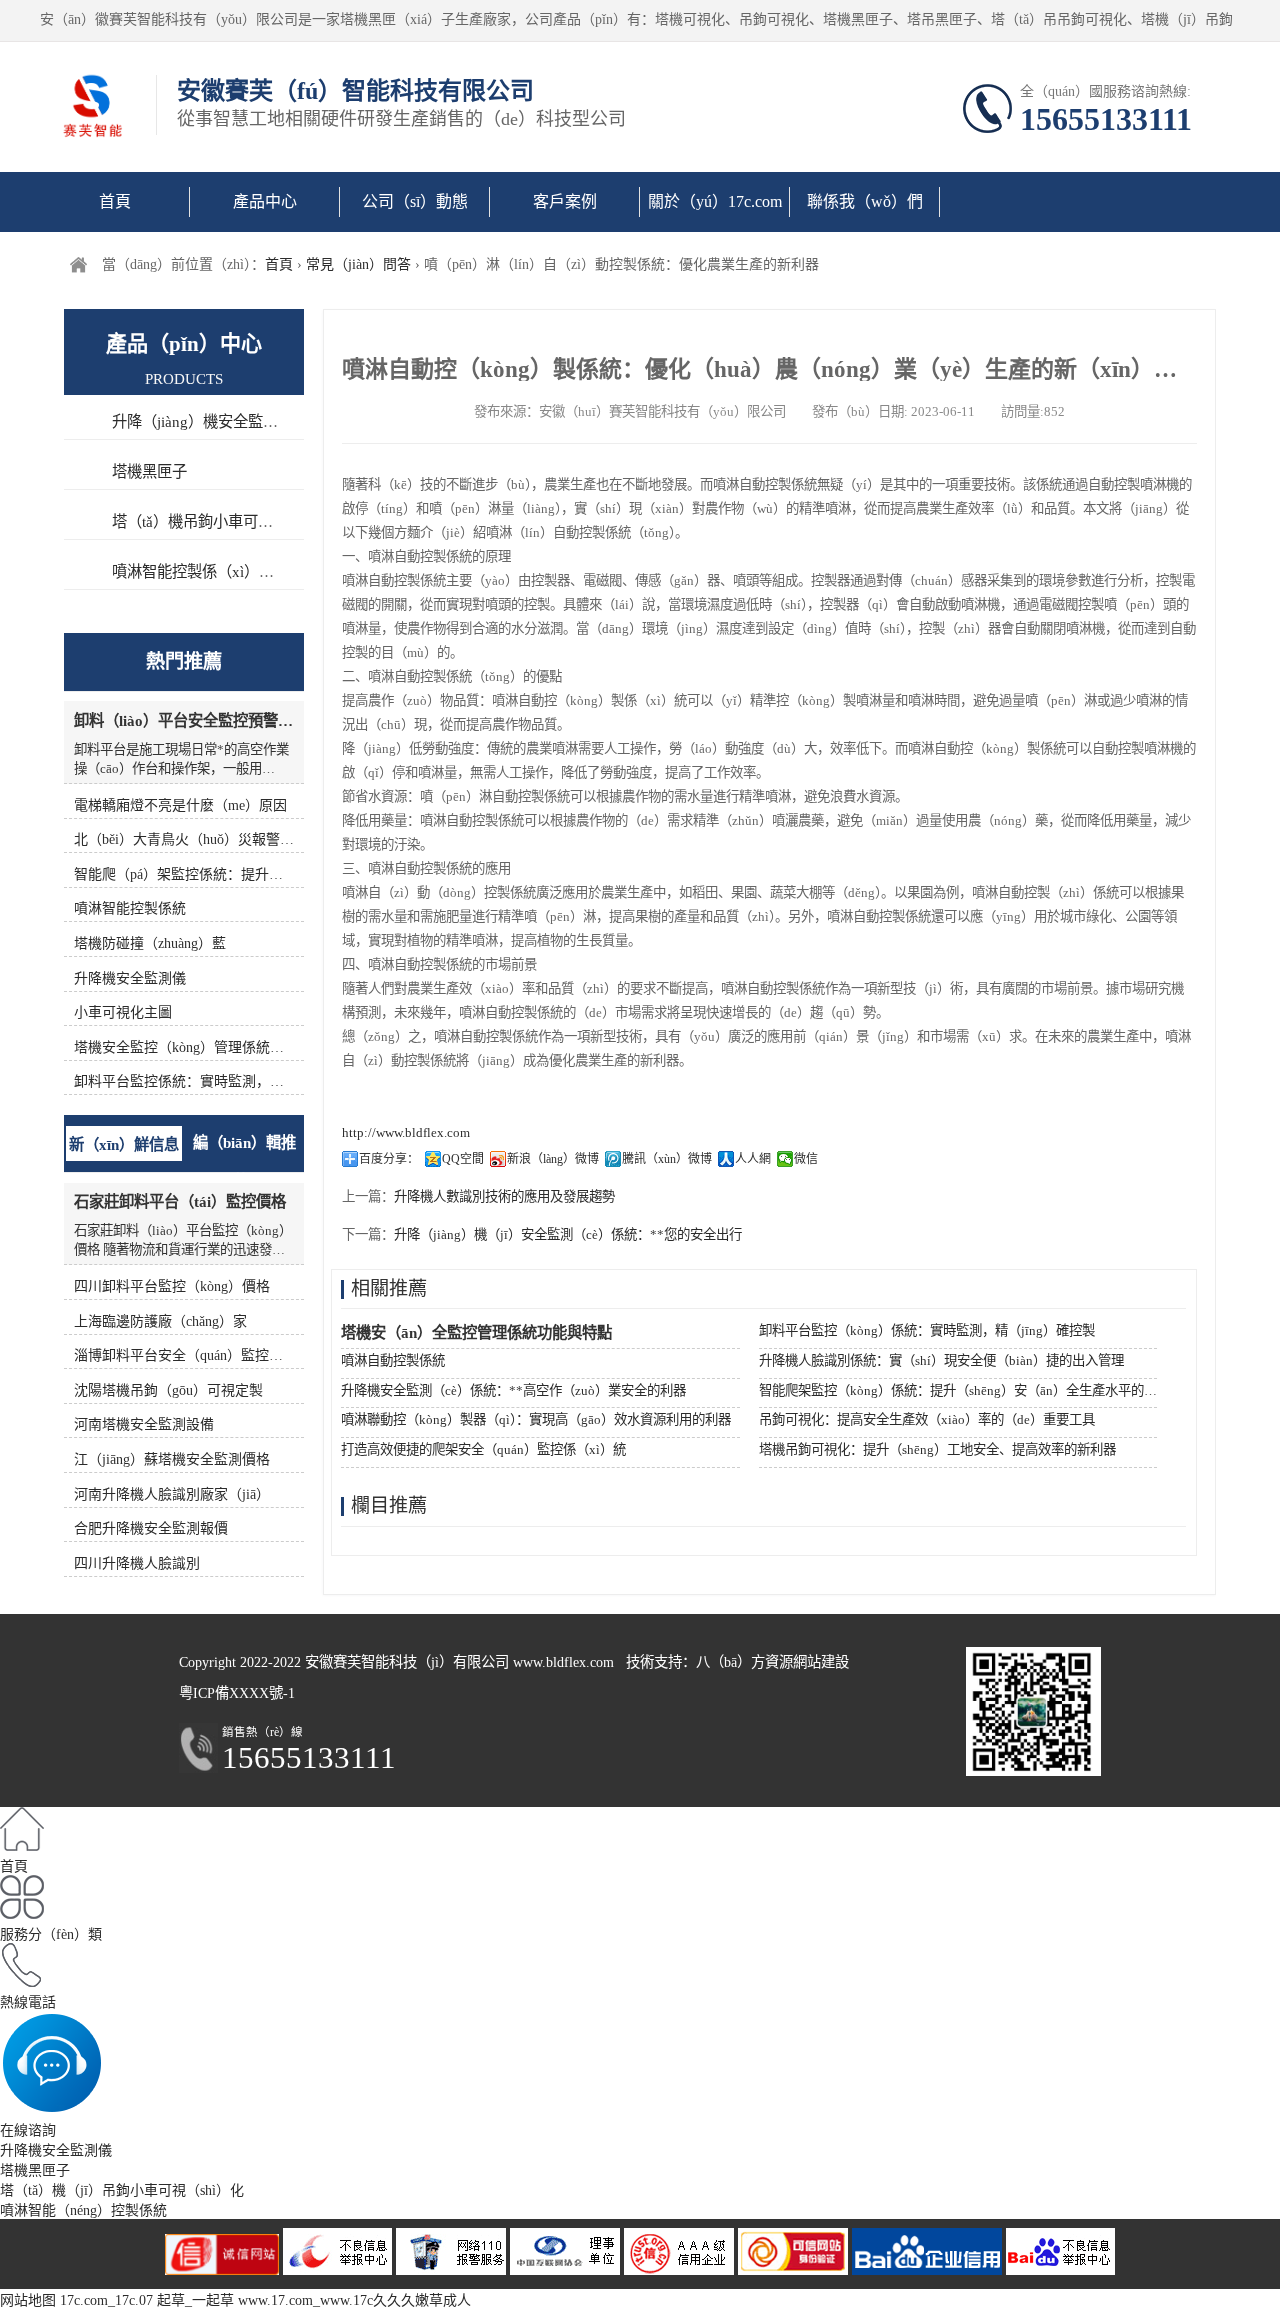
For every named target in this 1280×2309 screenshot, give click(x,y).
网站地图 (28, 2300)
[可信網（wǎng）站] (795, 2270)
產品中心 (265, 201)
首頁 (115, 201)
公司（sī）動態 (415, 201)
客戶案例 (565, 201)
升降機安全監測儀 (56, 2150)
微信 (806, 1159)
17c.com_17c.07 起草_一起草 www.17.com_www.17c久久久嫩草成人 (265, 2300)
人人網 (753, 1159)
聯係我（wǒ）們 (865, 201)
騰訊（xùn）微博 (667, 1159)
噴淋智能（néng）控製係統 (83, 2210)
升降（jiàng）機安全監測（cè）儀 (224, 421)
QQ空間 (463, 1159)
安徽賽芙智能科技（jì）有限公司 (407, 1662)
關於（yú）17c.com (715, 201)
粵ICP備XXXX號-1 (237, 1693)
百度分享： (389, 1159)
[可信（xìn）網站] (1060, 2270)
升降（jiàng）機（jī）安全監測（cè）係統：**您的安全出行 (568, 1234)
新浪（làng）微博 (553, 1159)
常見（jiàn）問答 (358, 264)
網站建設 (821, 1662)
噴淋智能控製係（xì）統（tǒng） (222, 571)
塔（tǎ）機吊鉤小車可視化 (200, 521)
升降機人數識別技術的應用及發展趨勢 (504, 1196)
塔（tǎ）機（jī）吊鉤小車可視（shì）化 (122, 2190)
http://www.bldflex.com (406, 1132)
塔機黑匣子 (149, 471)
